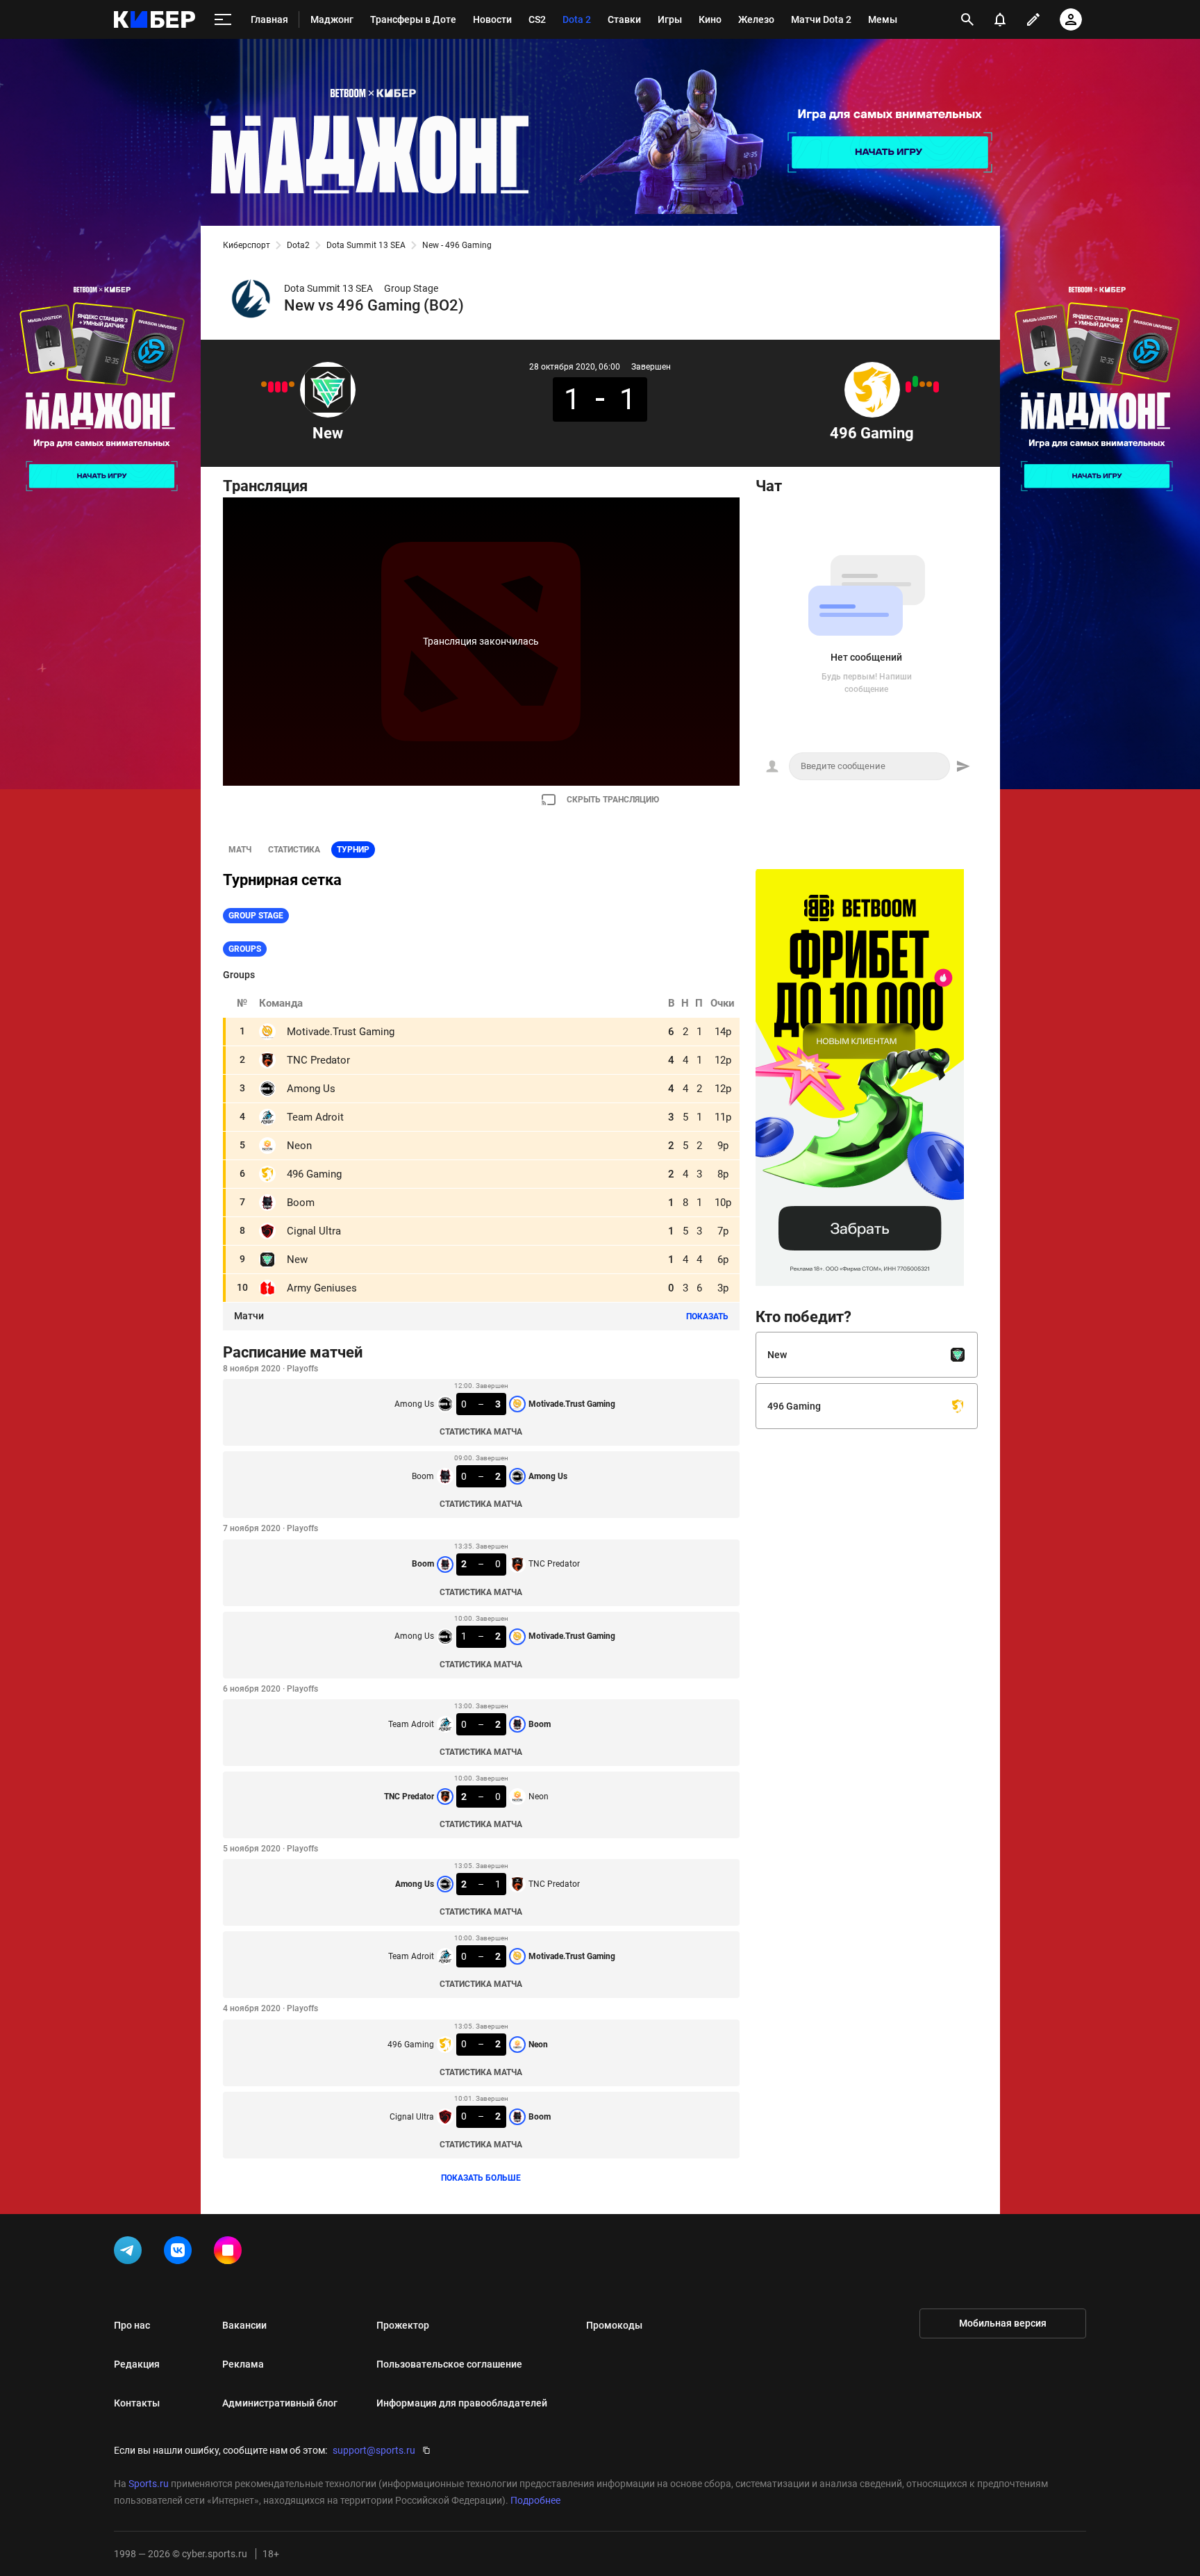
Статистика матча (481, 1432)
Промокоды (614, 2325)
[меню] (223, 20)
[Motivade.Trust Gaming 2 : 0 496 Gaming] (908, 387)
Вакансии (244, 2325)
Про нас (132, 2325)
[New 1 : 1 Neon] (292, 384)
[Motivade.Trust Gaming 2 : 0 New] (285, 387)
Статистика (294, 850)
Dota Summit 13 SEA (366, 245)
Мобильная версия (1003, 2323)
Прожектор (403, 2325)
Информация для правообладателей (462, 2403)
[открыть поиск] (967, 19)
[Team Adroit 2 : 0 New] (271, 387)
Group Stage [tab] (256, 916)
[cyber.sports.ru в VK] (181, 2253)
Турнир (353, 850)
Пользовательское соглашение (449, 2364)
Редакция (137, 2364)
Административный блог (280, 2403)
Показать (707, 1316)
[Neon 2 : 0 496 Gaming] (936, 387)
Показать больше (481, 2178)
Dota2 (298, 245)
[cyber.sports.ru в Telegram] (131, 2253)
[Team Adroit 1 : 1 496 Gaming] (922, 384)
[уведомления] (1000, 19)
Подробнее (535, 2500)
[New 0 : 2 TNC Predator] (278, 387)
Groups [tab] (245, 949)
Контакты (137, 2403)
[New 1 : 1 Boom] (264, 384)
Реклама (243, 2364)
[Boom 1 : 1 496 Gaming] (929, 384)
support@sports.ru (374, 2450)
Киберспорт (247, 245)
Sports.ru (149, 2484)
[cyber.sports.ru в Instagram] (231, 2253)
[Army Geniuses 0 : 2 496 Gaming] (915, 381)
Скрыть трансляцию (613, 800)
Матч (240, 850)
